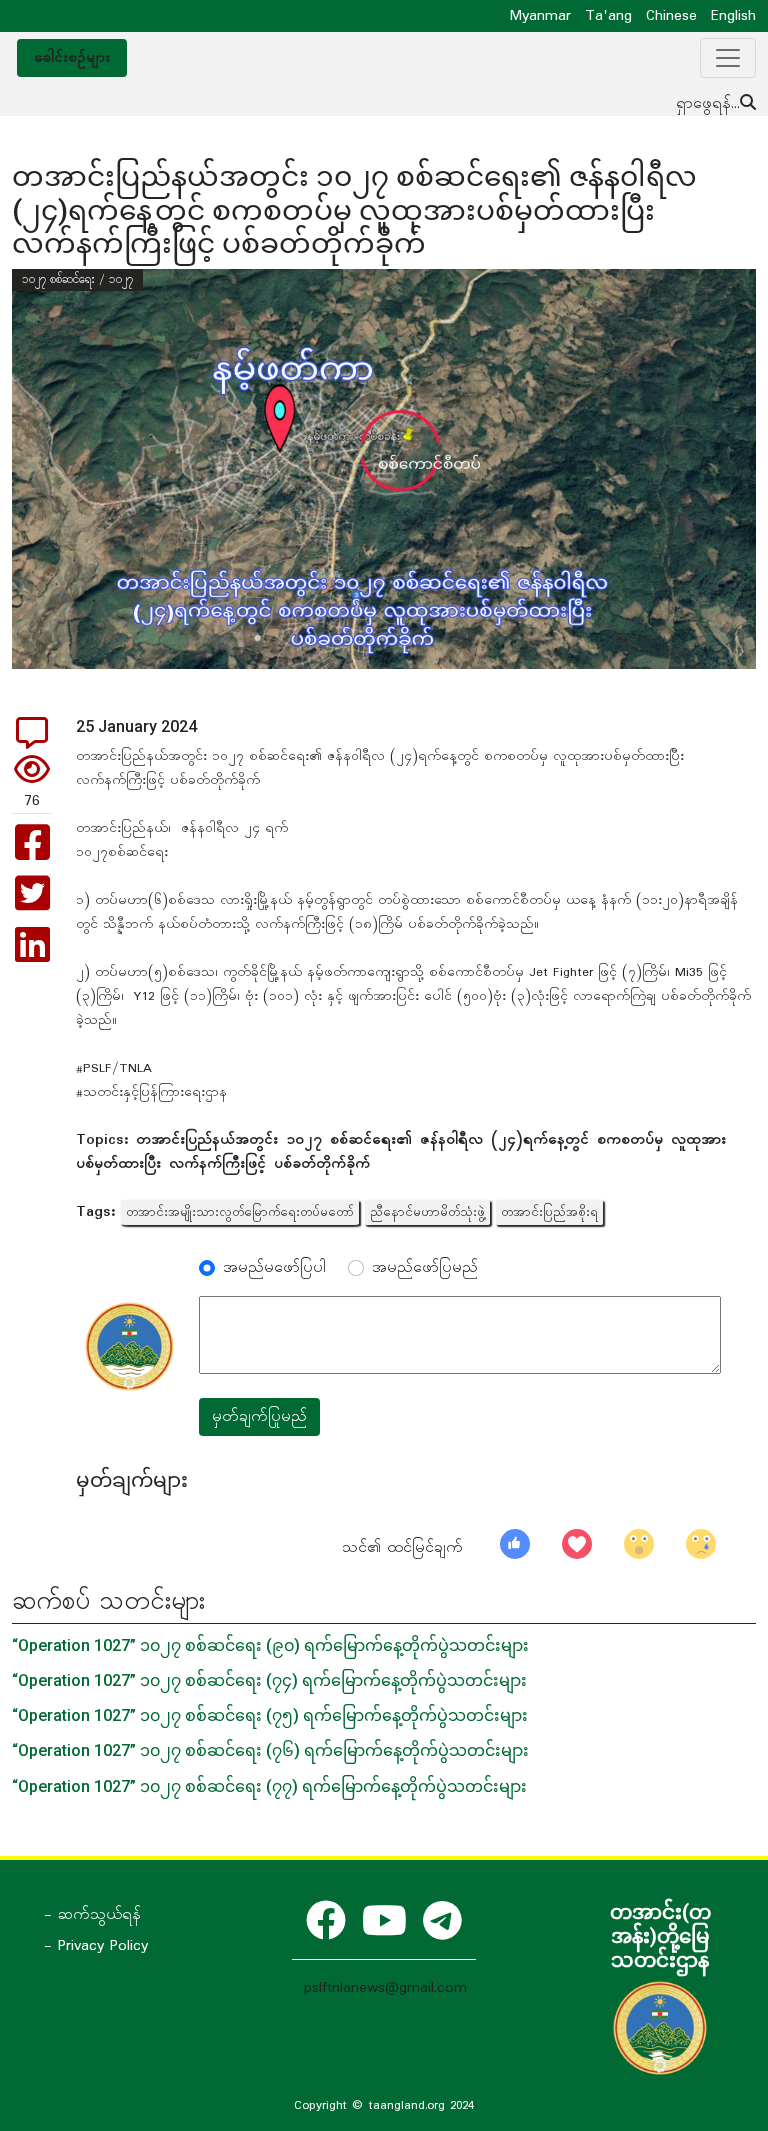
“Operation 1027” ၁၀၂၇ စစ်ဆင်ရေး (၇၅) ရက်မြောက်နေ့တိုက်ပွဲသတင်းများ (270, 1715)
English (733, 16)
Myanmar (540, 16)
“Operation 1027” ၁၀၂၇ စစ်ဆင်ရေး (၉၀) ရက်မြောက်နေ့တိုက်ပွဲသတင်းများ (270, 1645)
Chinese (671, 16)
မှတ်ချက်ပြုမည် (259, 1417)
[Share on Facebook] (32, 853)
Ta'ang (608, 16)
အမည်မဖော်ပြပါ (274, 1268)
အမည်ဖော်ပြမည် (425, 1268)
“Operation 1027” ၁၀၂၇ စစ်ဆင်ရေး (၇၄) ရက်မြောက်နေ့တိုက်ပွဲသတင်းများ (269, 1680)
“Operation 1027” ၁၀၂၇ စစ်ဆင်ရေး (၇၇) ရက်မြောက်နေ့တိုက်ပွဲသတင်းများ (269, 1786)
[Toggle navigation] (728, 58)
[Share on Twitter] (32, 904)
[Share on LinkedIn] (32, 955)
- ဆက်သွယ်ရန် (92, 1915)
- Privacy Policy (96, 1946)
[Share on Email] (32, 741)
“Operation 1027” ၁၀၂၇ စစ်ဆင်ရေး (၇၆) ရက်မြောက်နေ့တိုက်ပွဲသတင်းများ (270, 1750)
